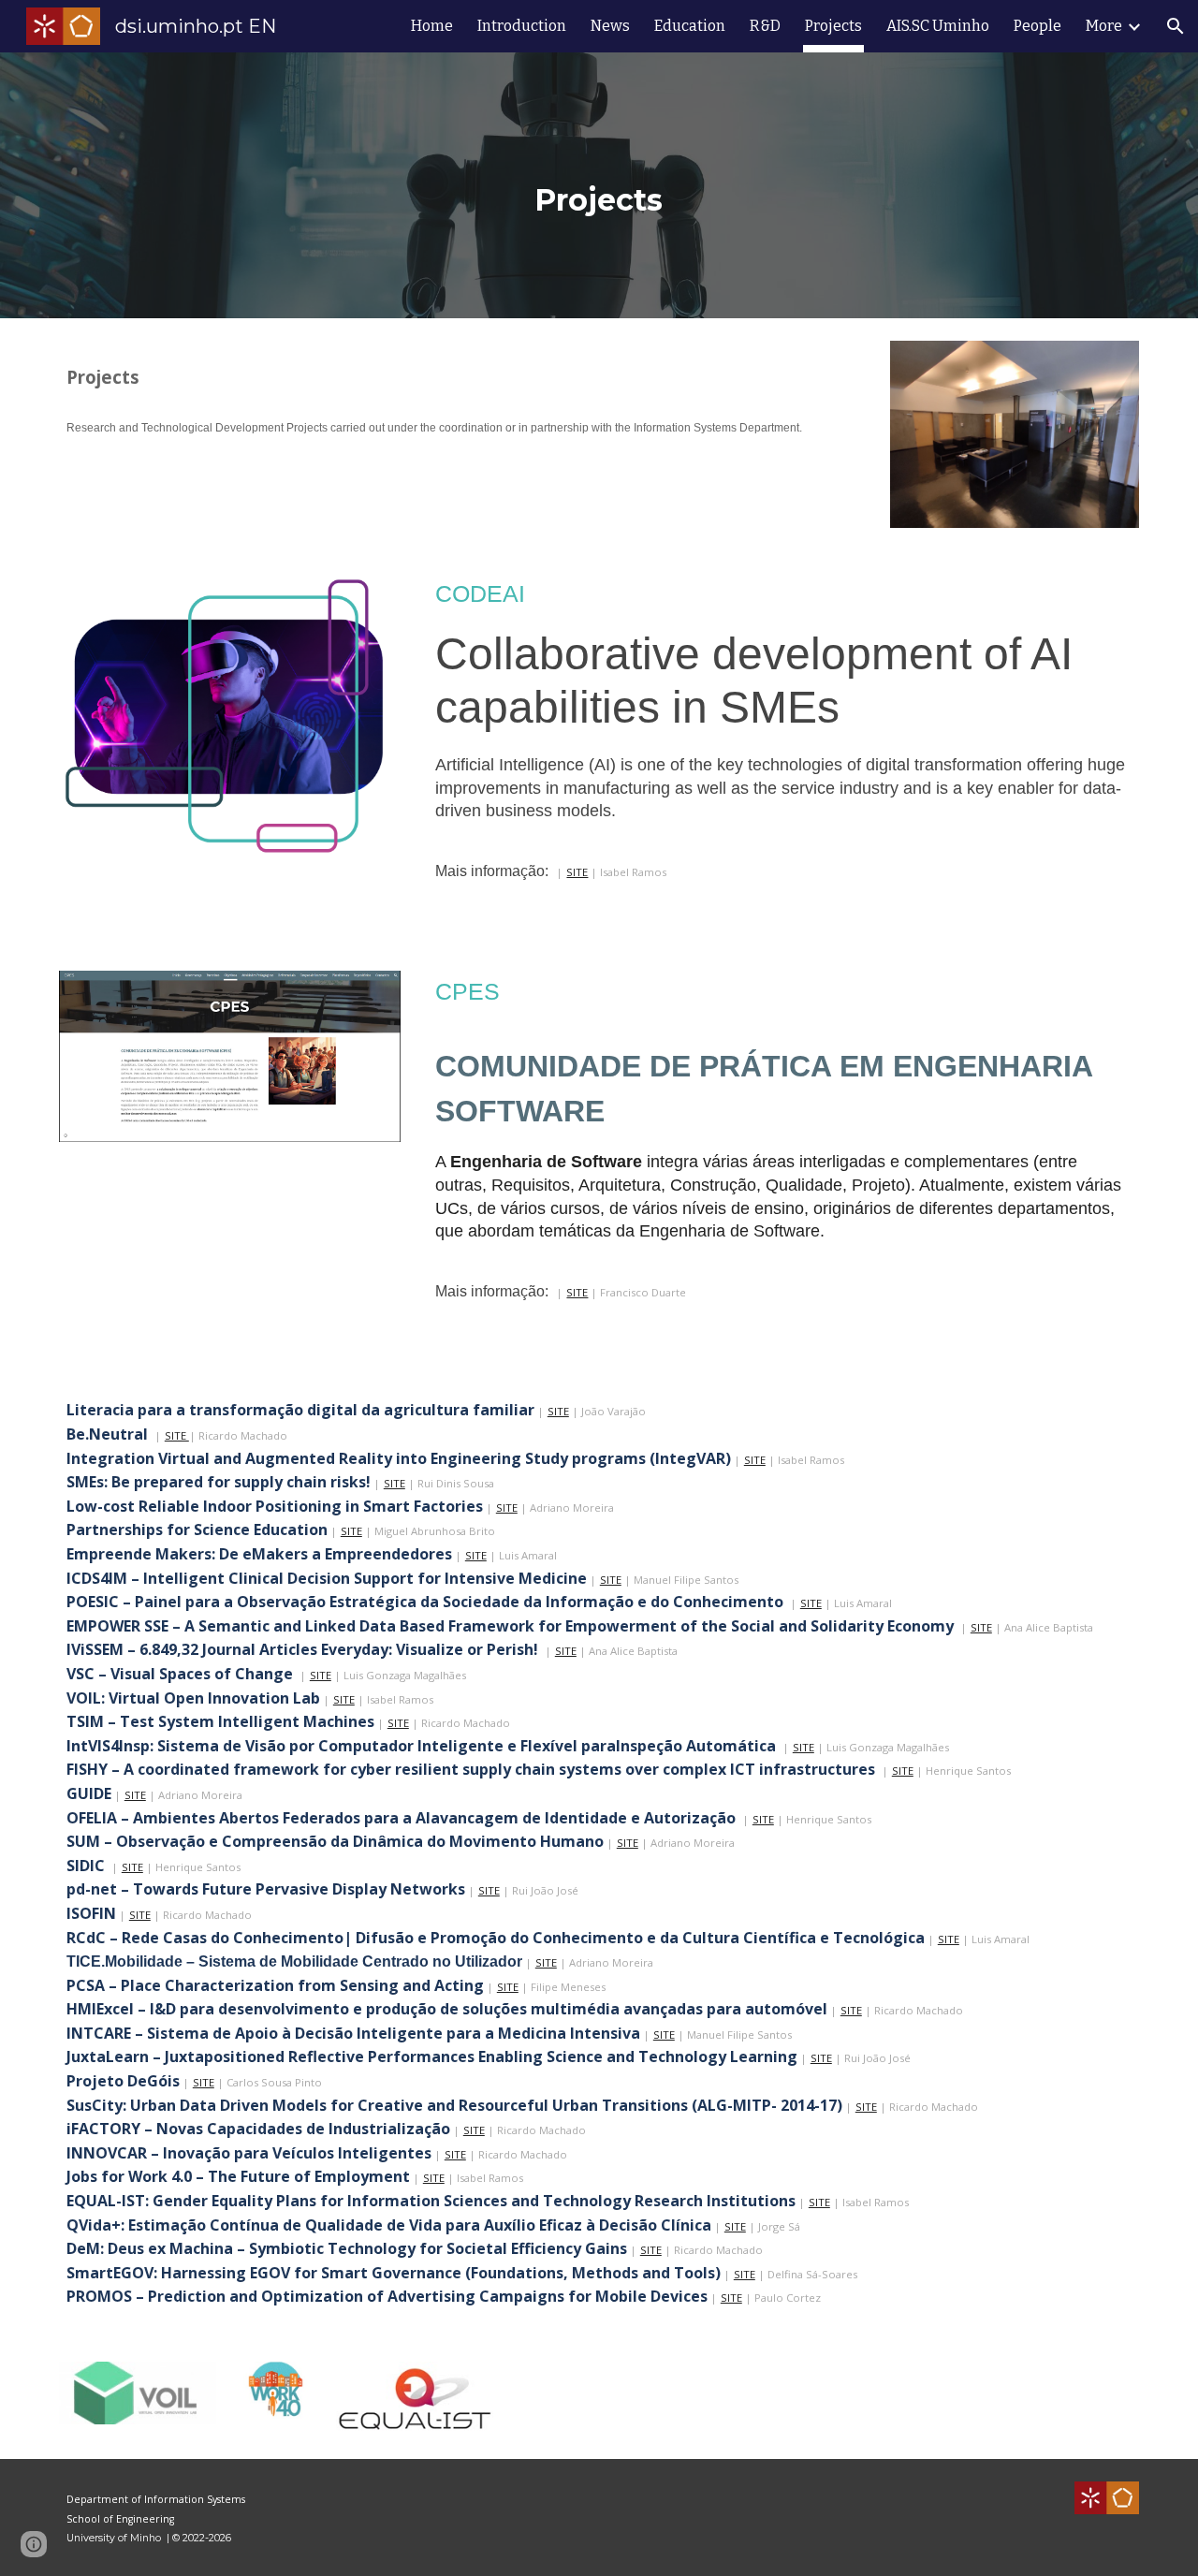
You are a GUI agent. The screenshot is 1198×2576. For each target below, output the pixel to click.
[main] (599, 185)
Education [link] (690, 26)
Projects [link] (833, 26)
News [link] (610, 26)
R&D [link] (765, 26)
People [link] (1037, 26)
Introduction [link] (522, 26)
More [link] (1104, 26)
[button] (1176, 26)
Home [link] (432, 26)
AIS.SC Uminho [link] (938, 26)
